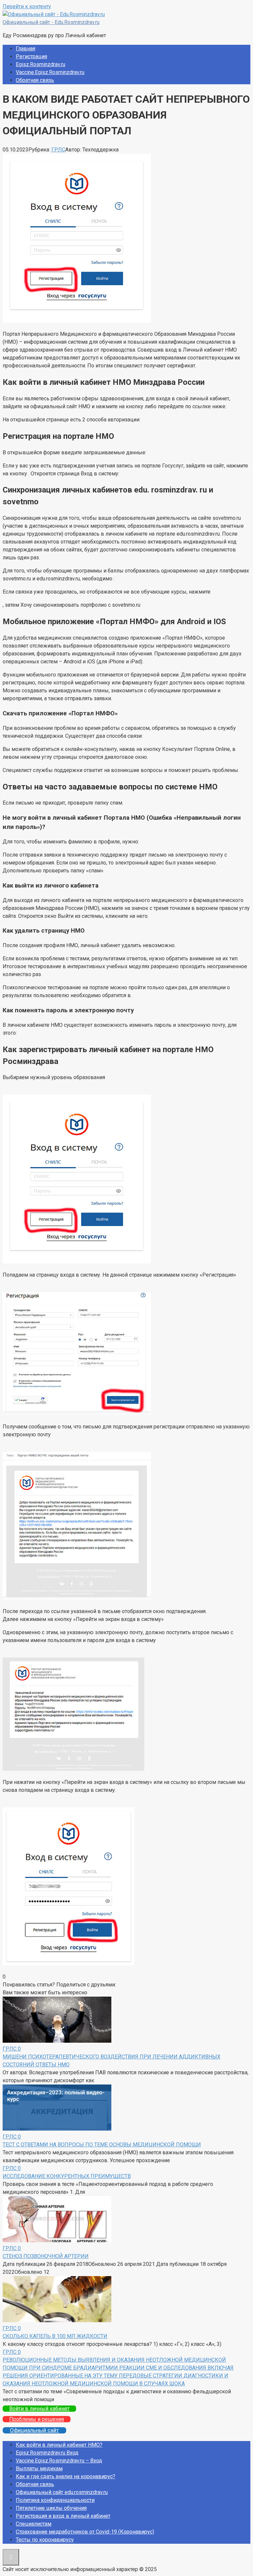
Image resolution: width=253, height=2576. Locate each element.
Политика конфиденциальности (55, 2500)
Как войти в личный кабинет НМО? (59, 2445)
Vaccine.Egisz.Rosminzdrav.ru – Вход (59, 2461)
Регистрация (31, 56)
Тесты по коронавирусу (45, 2540)
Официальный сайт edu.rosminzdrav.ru (62, 2492)
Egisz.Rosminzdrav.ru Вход (47, 2453)
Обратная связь (35, 80)
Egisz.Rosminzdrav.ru (41, 64)
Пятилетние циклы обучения (51, 2508)
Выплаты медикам (39, 2469)
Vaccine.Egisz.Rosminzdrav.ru (50, 72)
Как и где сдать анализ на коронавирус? (66, 2476)
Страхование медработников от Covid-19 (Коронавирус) (85, 2532)
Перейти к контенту (27, 6)
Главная (26, 49)
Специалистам (34, 2524)
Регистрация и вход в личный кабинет (63, 2516)
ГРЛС (58, 150)
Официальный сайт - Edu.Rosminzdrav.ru (51, 22)
